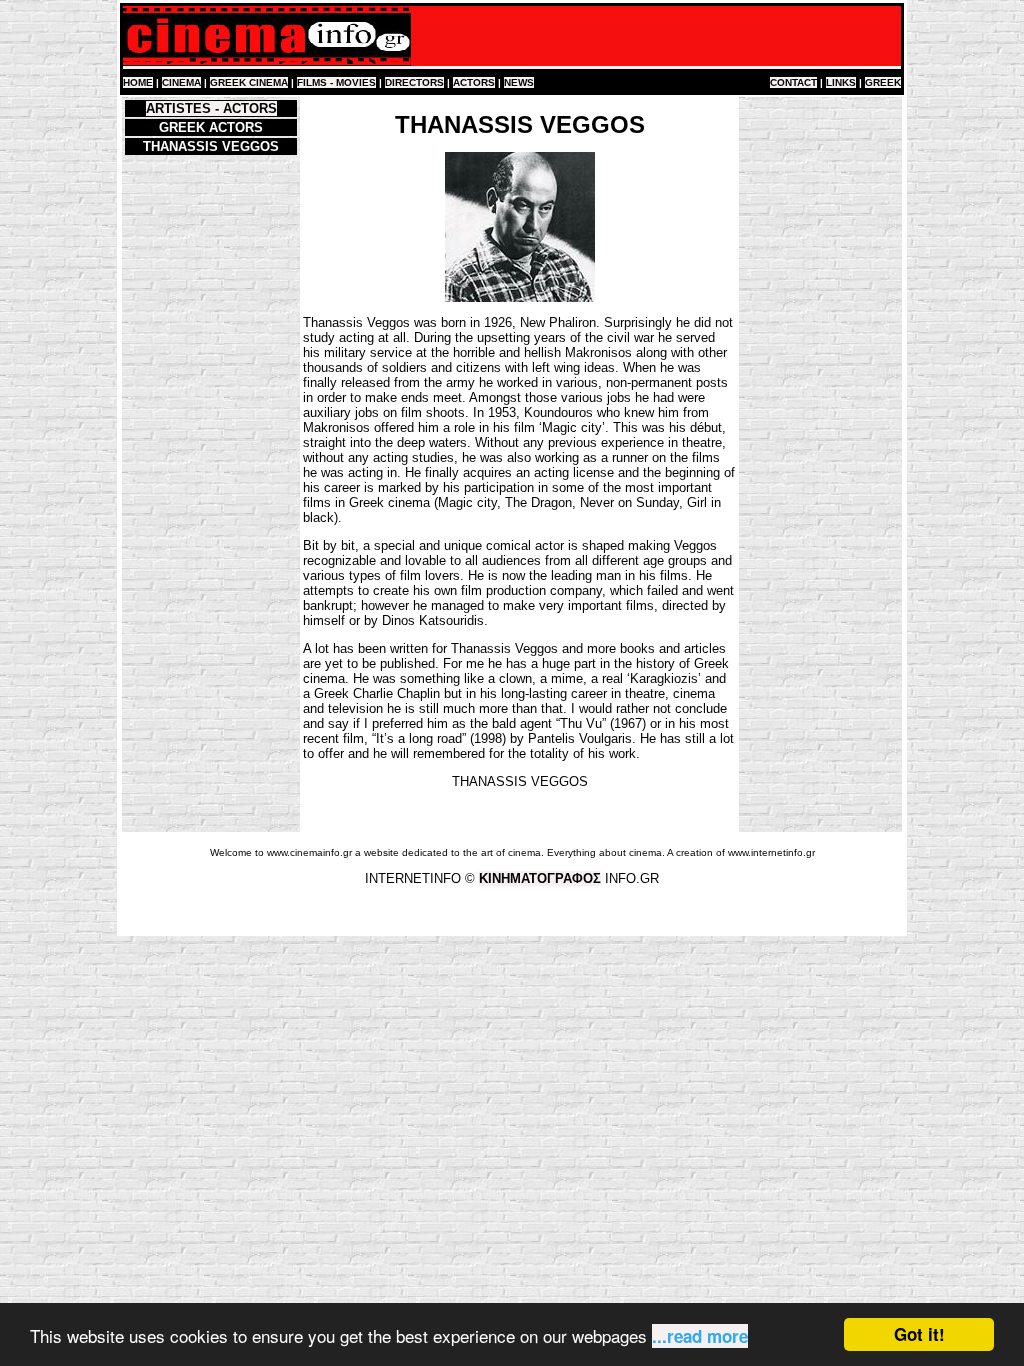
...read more (700, 1336)
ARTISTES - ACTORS (211, 108)
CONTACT (793, 82)
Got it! (919, 1334)
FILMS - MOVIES (336, 82)
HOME (138, 82)
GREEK (883, 82)
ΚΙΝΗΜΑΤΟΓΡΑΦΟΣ (540, 878)
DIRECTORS (414, 82)
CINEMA (181, 82)
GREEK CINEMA (249, 82)
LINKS (841, 82)
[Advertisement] (821, 398)
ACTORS (474, 82)
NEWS (519, 82)
